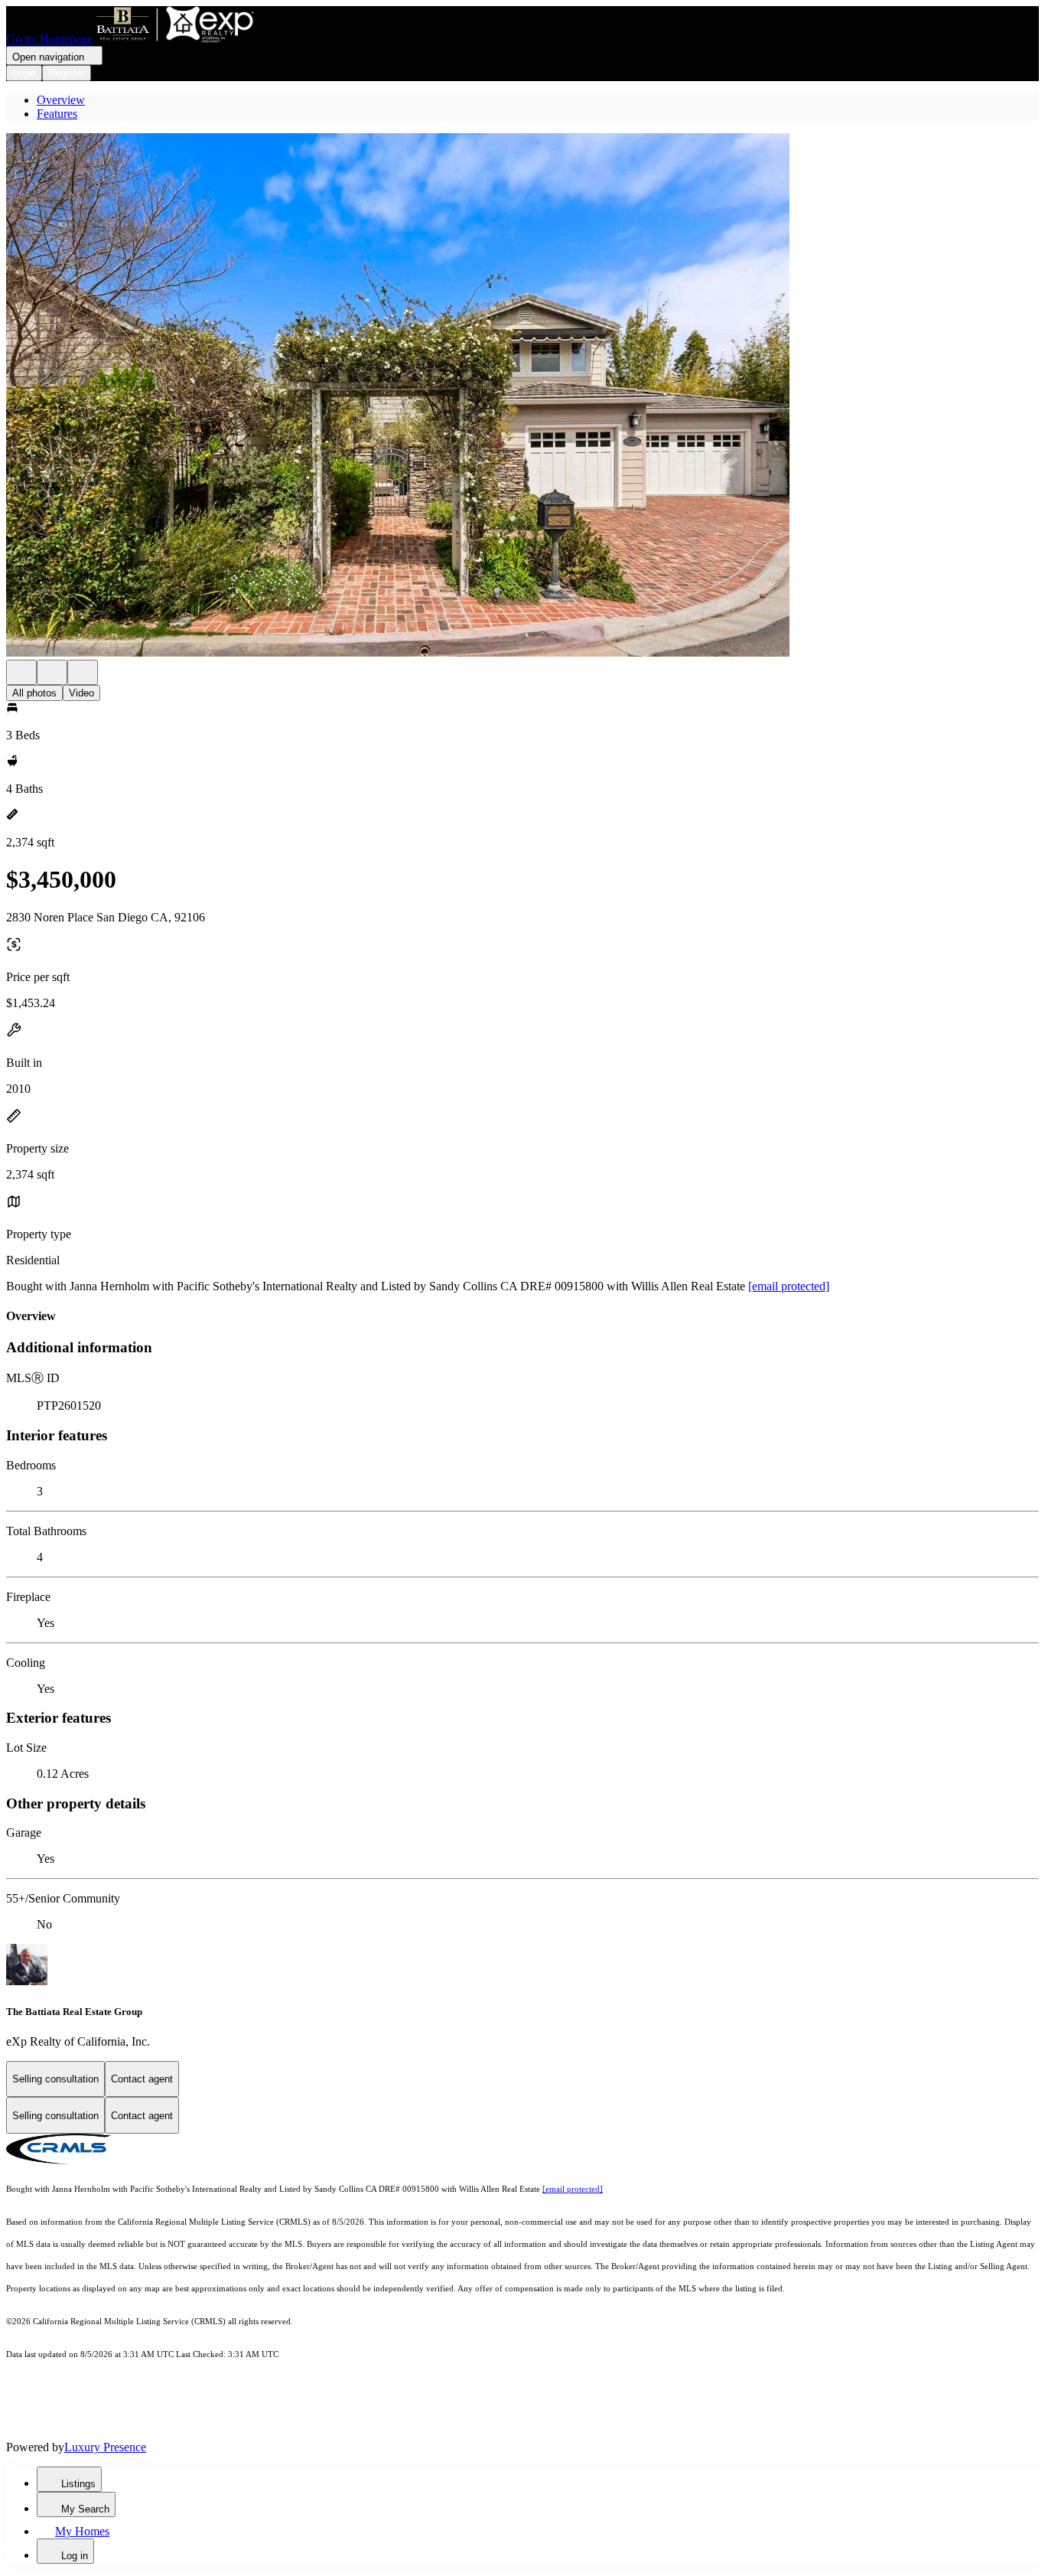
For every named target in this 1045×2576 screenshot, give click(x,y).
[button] (522, 396)
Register (67, 73)
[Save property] (52, 672)
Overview (61, 100)
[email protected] (789, 1286)
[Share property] (83, 672)
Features (57, 114)
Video (81, 693)
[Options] (21, 672)
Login (24, 73)
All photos (34, 693)
